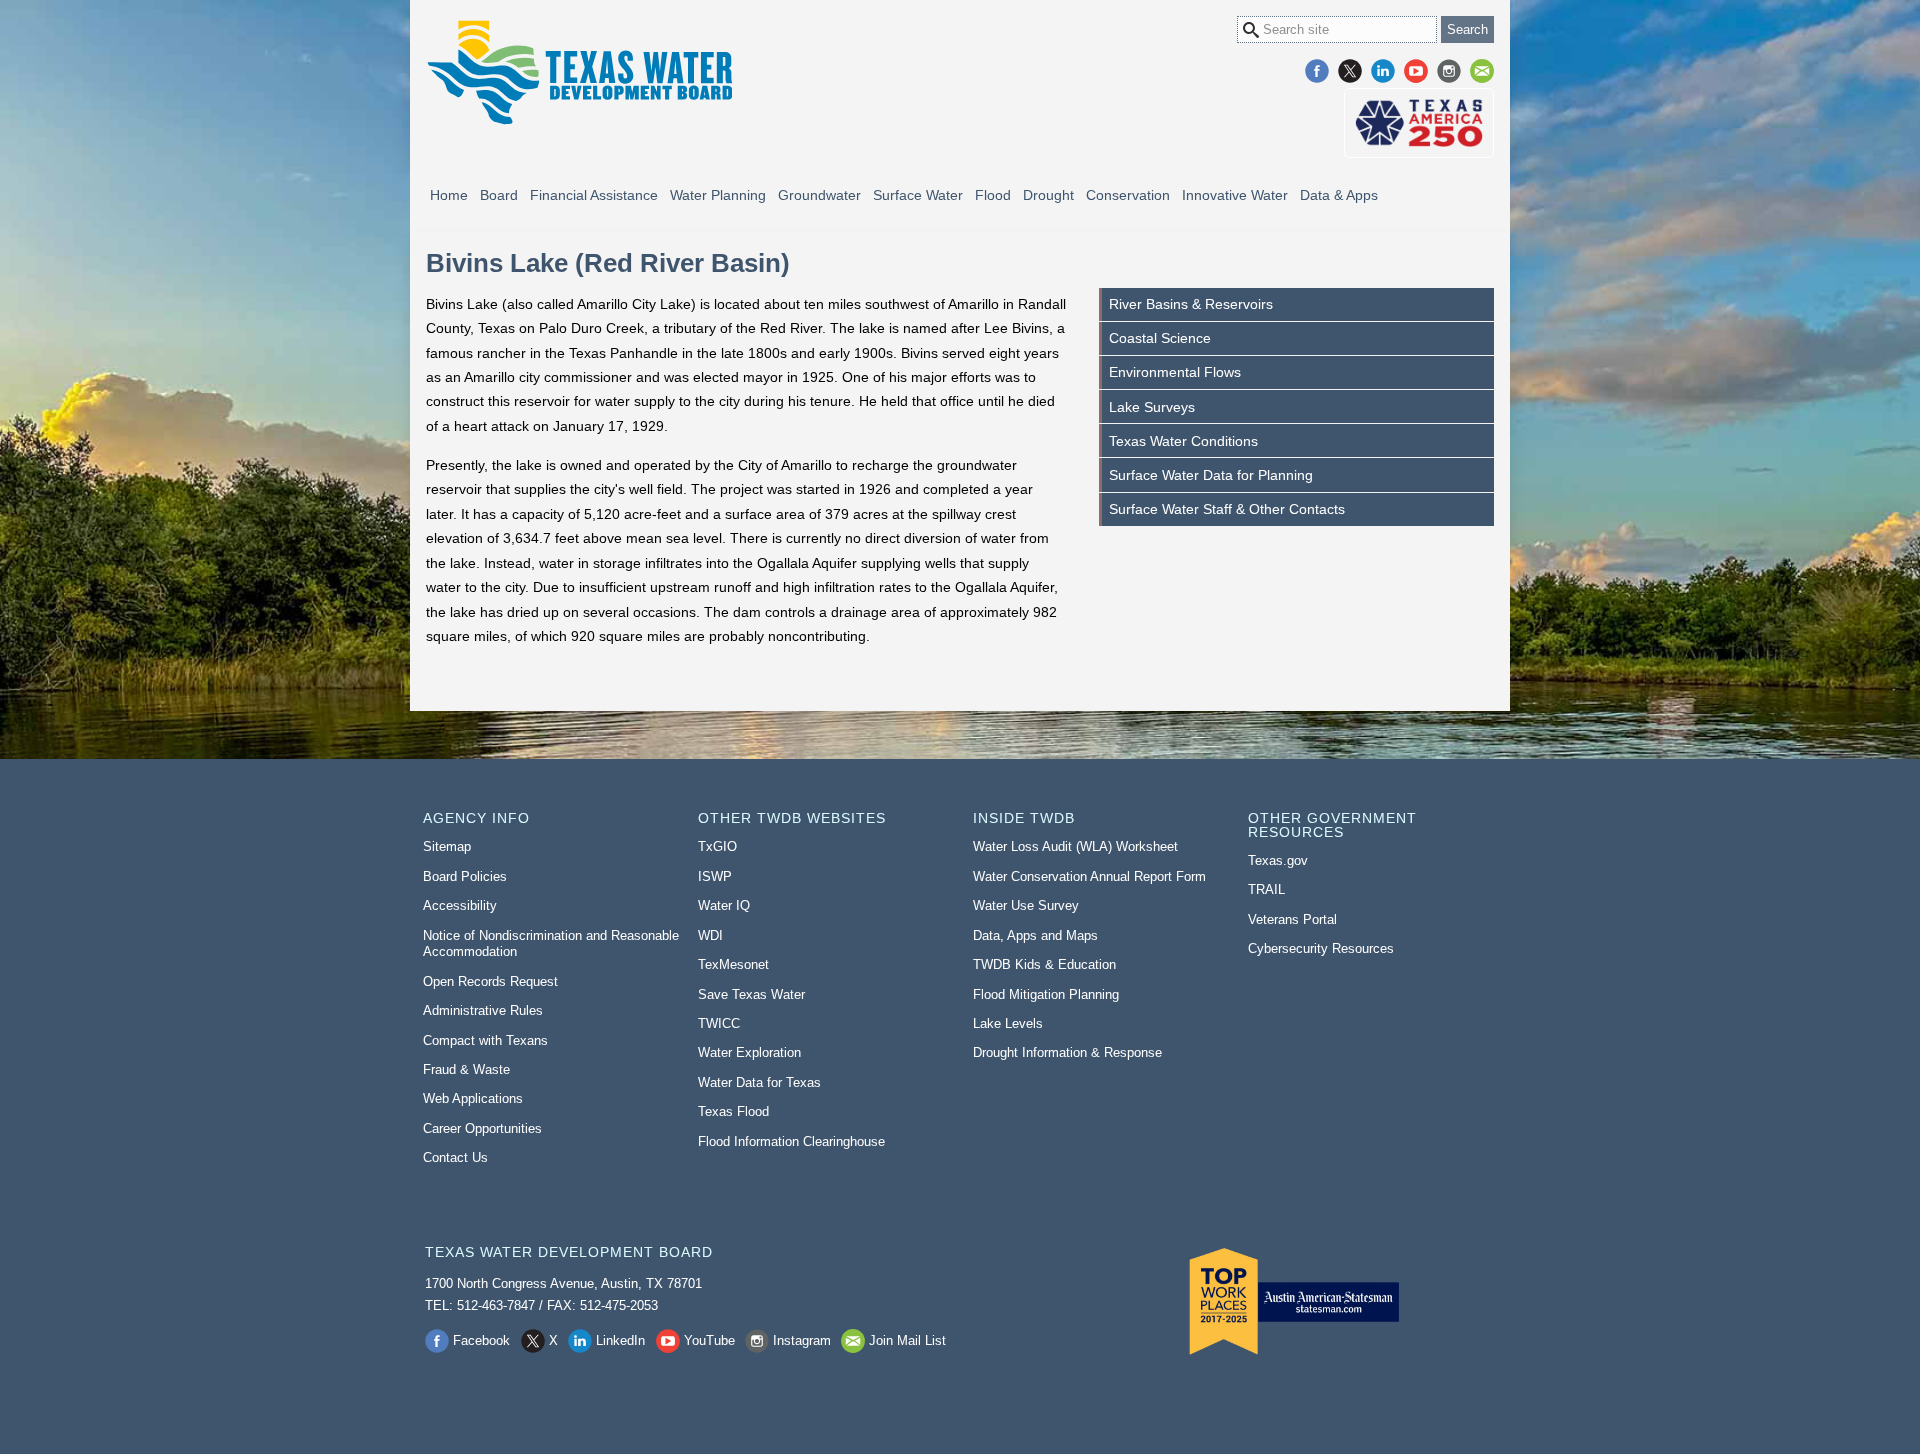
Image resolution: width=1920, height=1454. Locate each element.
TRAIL (1266, 889)
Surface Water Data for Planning (1211, 475)
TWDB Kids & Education (1044, 964)
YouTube (1416, 71)
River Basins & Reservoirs (1191, 304)
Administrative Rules (483, 1010)
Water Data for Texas (759, 1082)
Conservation (1128, 195)
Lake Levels (1008, 1023)
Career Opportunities (482, 1128)
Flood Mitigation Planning (1046, 994)
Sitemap (447, 846)
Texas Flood (733, 1111)
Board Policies (465, 876)
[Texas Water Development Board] (579, 72)
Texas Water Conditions (1183, 441)
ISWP (715, 876)
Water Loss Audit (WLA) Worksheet (1075, 846)
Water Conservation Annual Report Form (1089, 876)
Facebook (1317, 71)
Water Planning (718, 195)
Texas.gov (1278, 860)
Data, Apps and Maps (1035, 935)
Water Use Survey (1026, 905)
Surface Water (918, 195)
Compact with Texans (485, 1040)
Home (449, 195)
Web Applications (473, 1098)
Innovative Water (1235, 195)
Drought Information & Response (1067, 1052)
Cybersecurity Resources (1321, 948)
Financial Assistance (594, 195)
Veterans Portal (1292, 919)
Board (499, 195)
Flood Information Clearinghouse (791, 1141)
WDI (710, 935)
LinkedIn (1383, 71)
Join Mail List (1482, 71)
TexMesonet (733, 964)
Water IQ (724, 905)
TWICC (719, 1023)
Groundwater (819, 195)
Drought (1048, 195)
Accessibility (460, 905)
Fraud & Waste (466, 1069)
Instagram (1449, 71)
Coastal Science (1160, 338)
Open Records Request (490, 981)
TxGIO (717, 846)
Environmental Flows (1175, 372)
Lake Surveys (1152, 407)
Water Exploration (749, 1052)
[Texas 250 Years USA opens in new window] (1419, 123)
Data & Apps (1339, 195)
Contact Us (455, 1157)
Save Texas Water (751, 994)
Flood (993, 195)
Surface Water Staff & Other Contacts (1227, 509)
